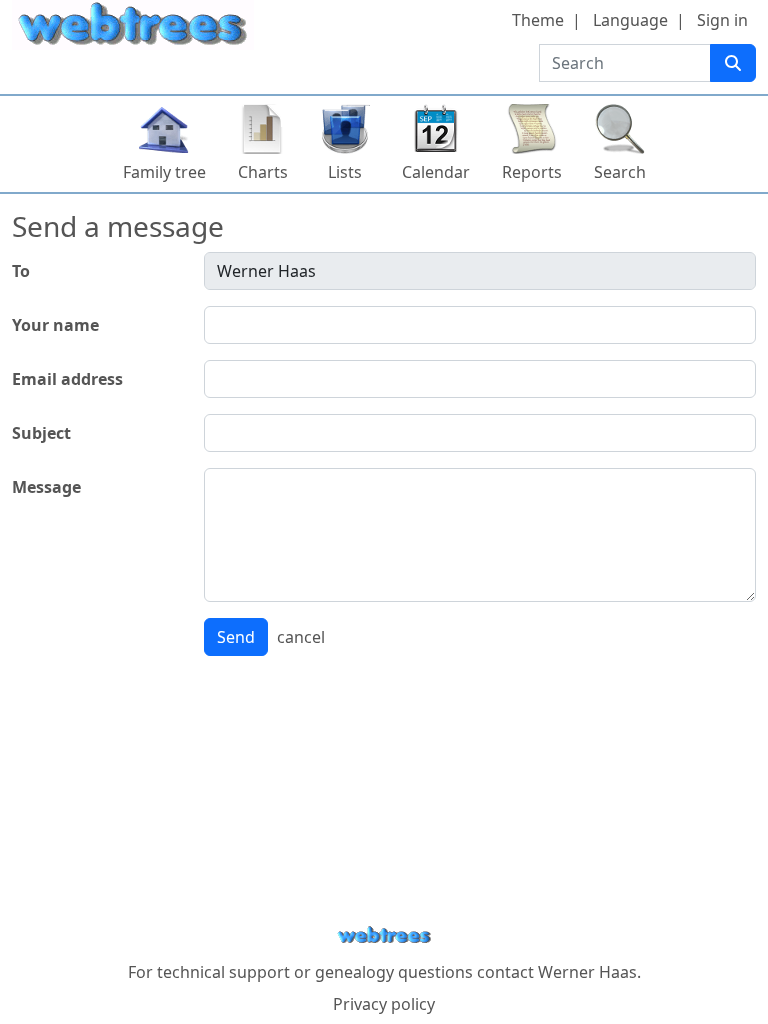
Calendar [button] (436, 172)
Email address (67, 379)
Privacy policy (384, 1004)
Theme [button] (538, 20)
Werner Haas (587, 972)
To (21, 271)
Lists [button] (345, 172)
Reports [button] (532, 172)
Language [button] (630, 20)
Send (236, 637)
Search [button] (620, 172)
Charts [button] (263, 172)
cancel (301, 637)
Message (46, 487)
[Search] (733, 63)
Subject (41, 433)
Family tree (164, 172)
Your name (55, 325)
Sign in (722, 20)
